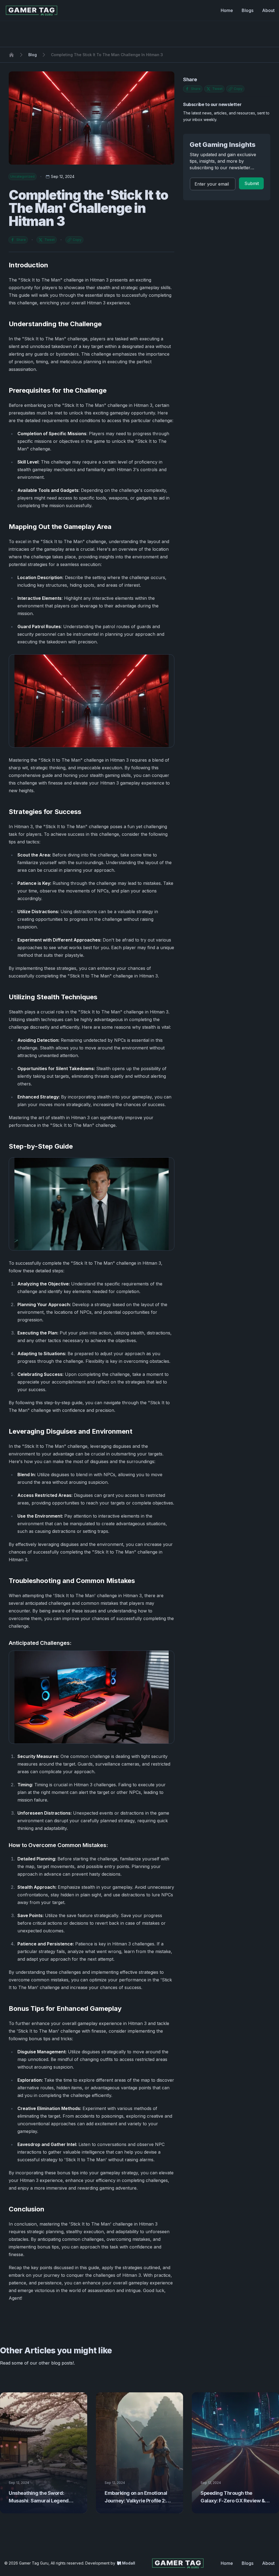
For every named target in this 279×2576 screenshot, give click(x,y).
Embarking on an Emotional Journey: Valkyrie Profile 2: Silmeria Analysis (136, 2501)
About (268, 10)
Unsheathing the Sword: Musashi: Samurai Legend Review (39, 2501)
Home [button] (227, 2563)
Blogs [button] (248, 2563)
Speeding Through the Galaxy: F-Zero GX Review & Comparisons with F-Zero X (233, 2501)
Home (227, 10)
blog (33, 55)
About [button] (268, 2563)
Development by (110, 2563)
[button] (251, 183)
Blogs (248, 10)
